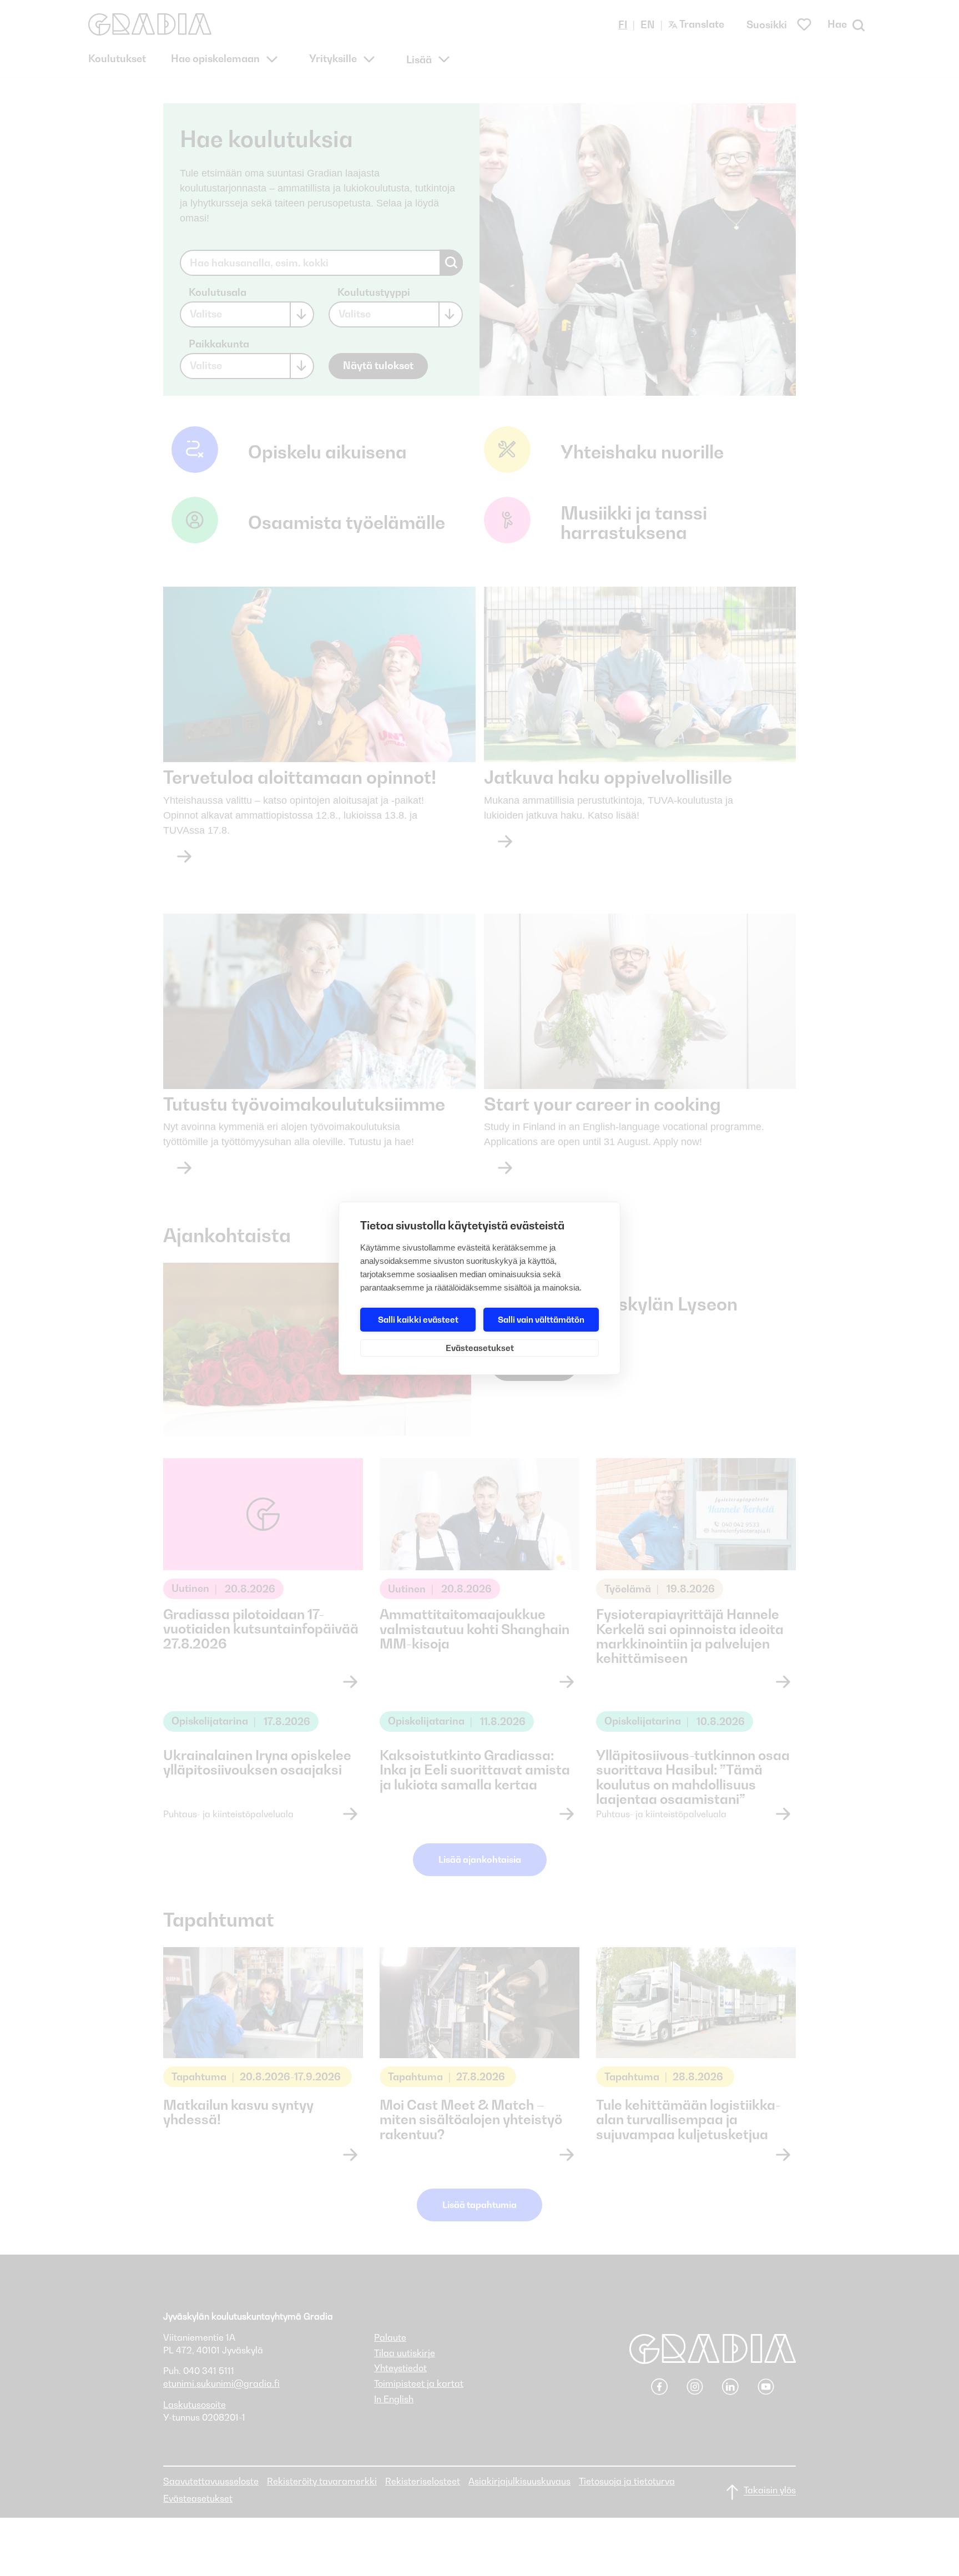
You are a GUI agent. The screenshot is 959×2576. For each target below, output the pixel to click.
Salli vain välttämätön (541, 1319)
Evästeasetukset (480, 1348)
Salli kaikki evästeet (418, 1319)
